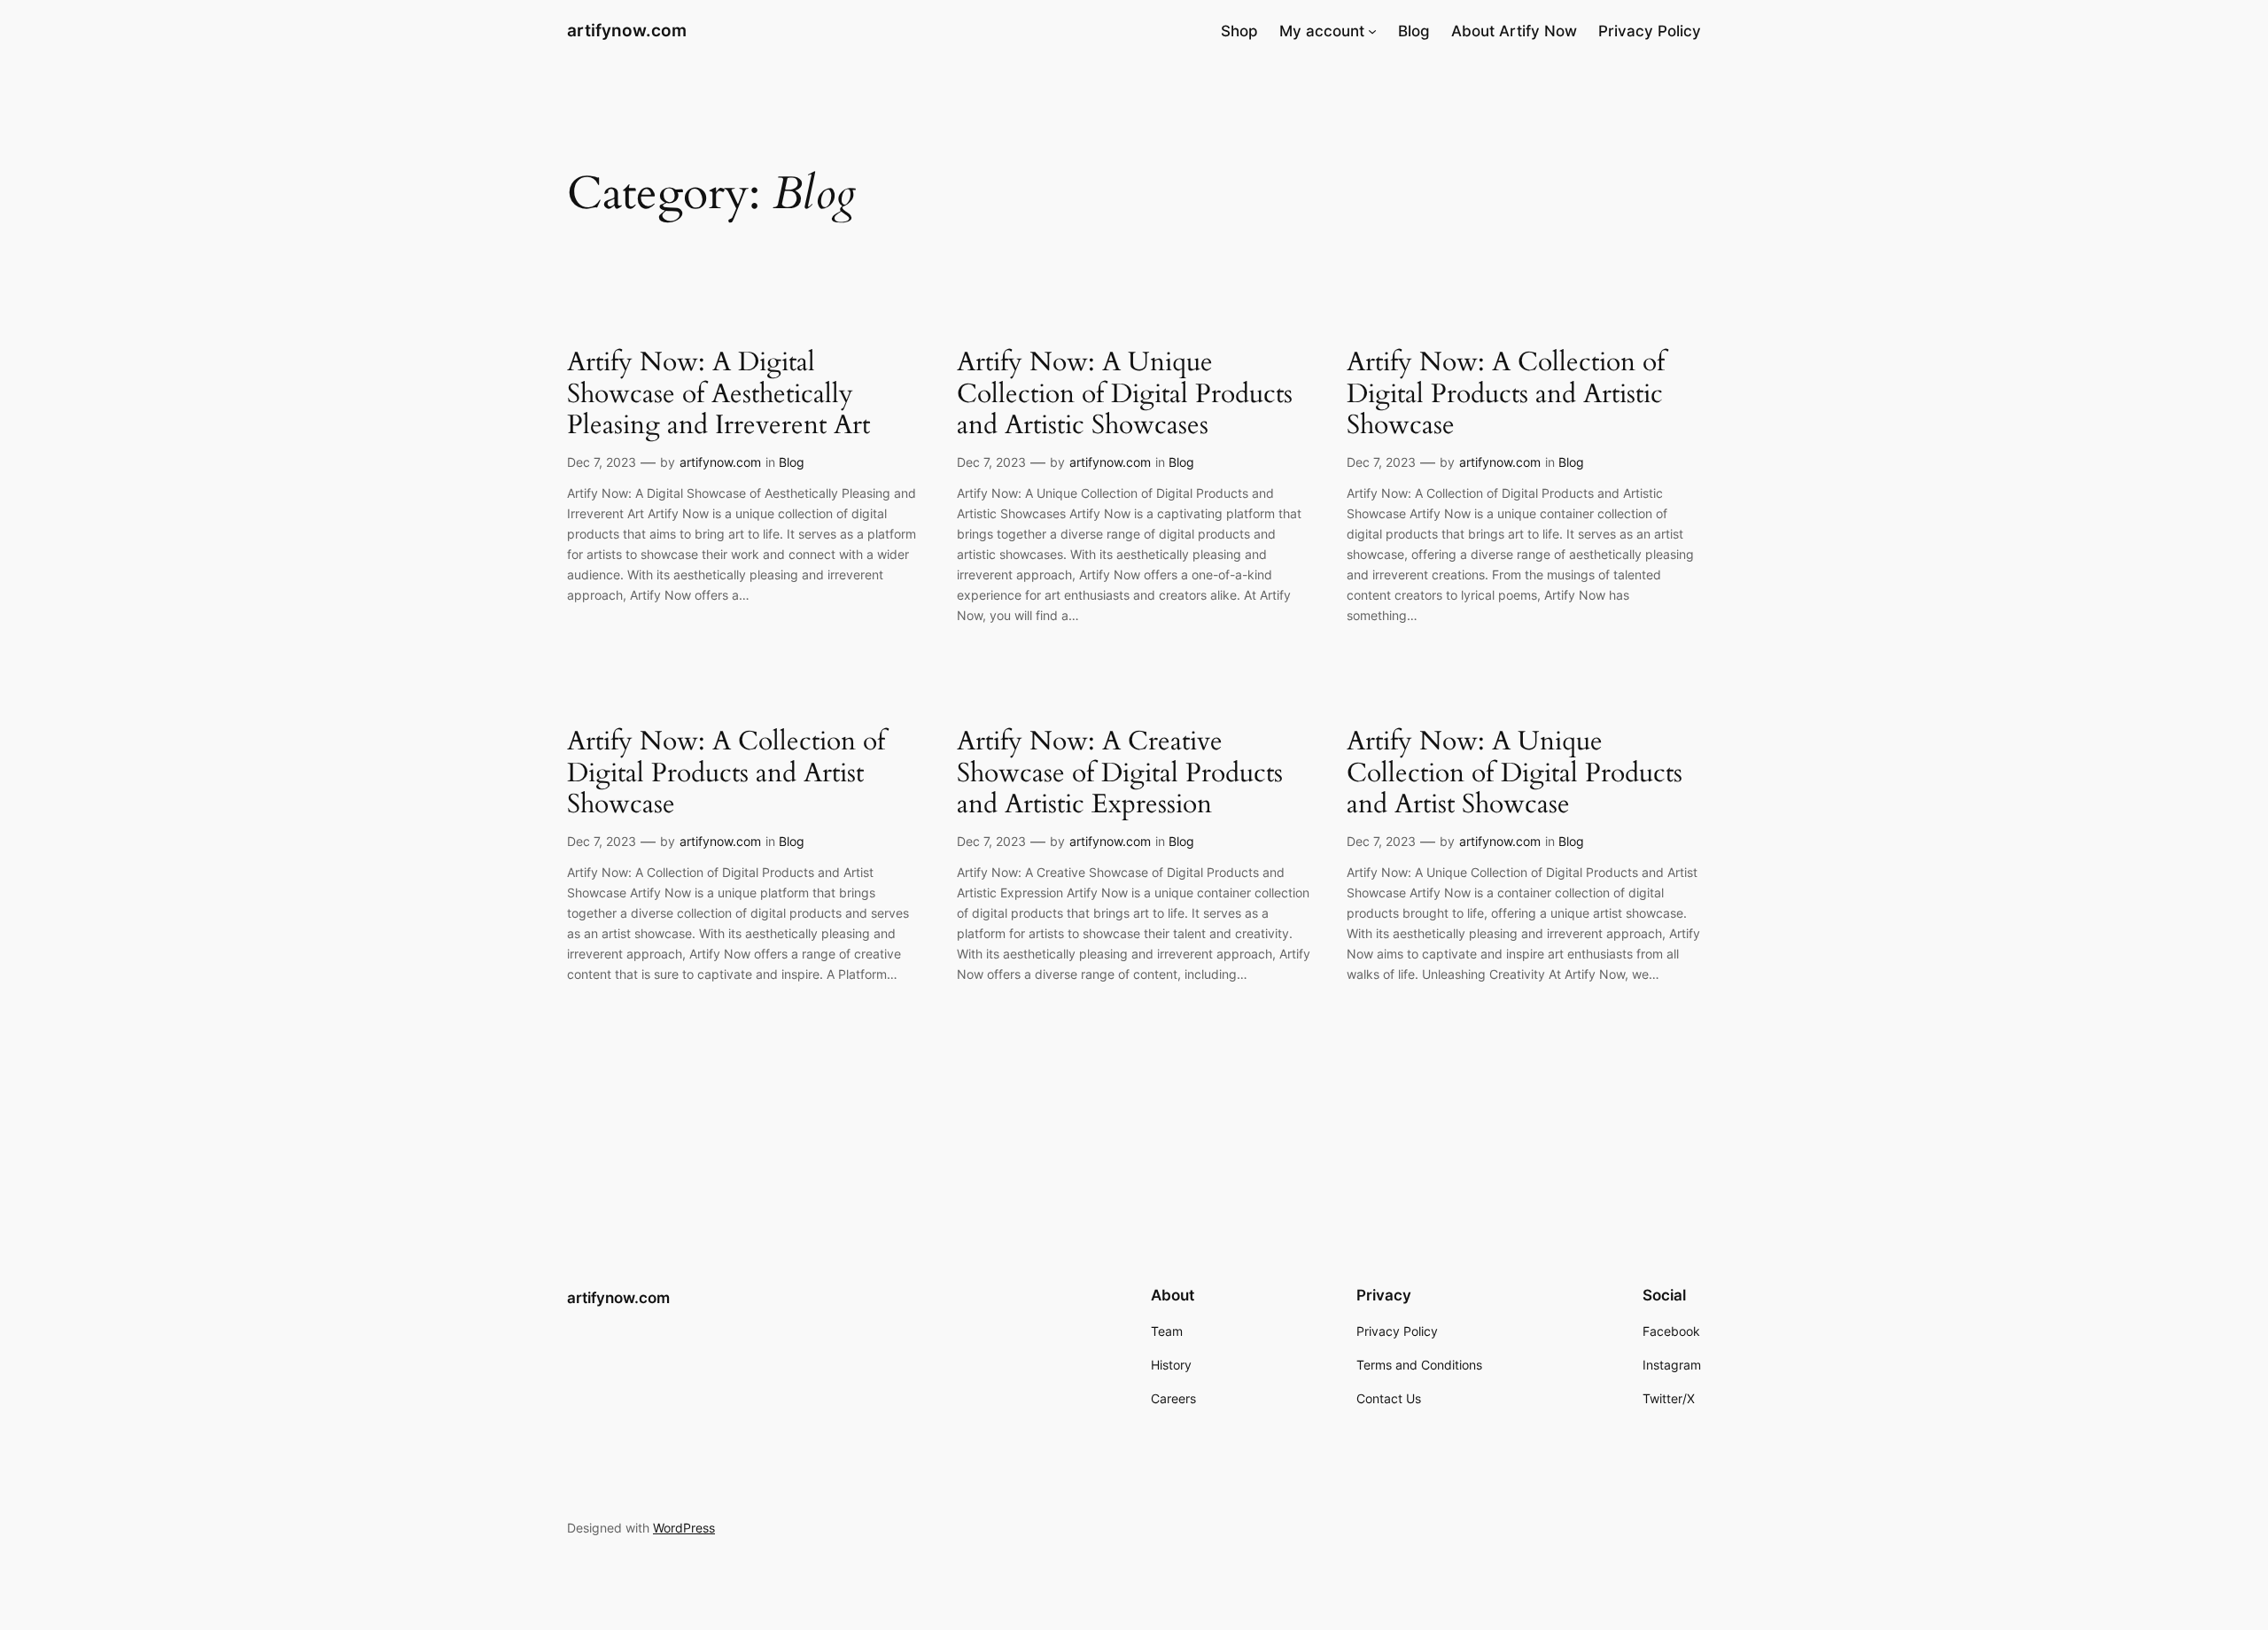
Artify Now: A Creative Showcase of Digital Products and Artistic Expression (1120, 774)
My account (1322, 31)
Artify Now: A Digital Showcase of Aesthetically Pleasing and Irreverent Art (718, 395)
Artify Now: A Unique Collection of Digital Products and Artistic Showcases (1125, 395)
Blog (792, 462)
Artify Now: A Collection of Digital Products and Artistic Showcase (1506, 395)
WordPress (684, 1528)
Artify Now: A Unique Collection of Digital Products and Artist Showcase (1515, 774)
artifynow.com (627, 30)
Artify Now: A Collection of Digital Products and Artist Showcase (726, 774)
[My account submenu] (1372, 31)
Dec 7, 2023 (602, 462)
